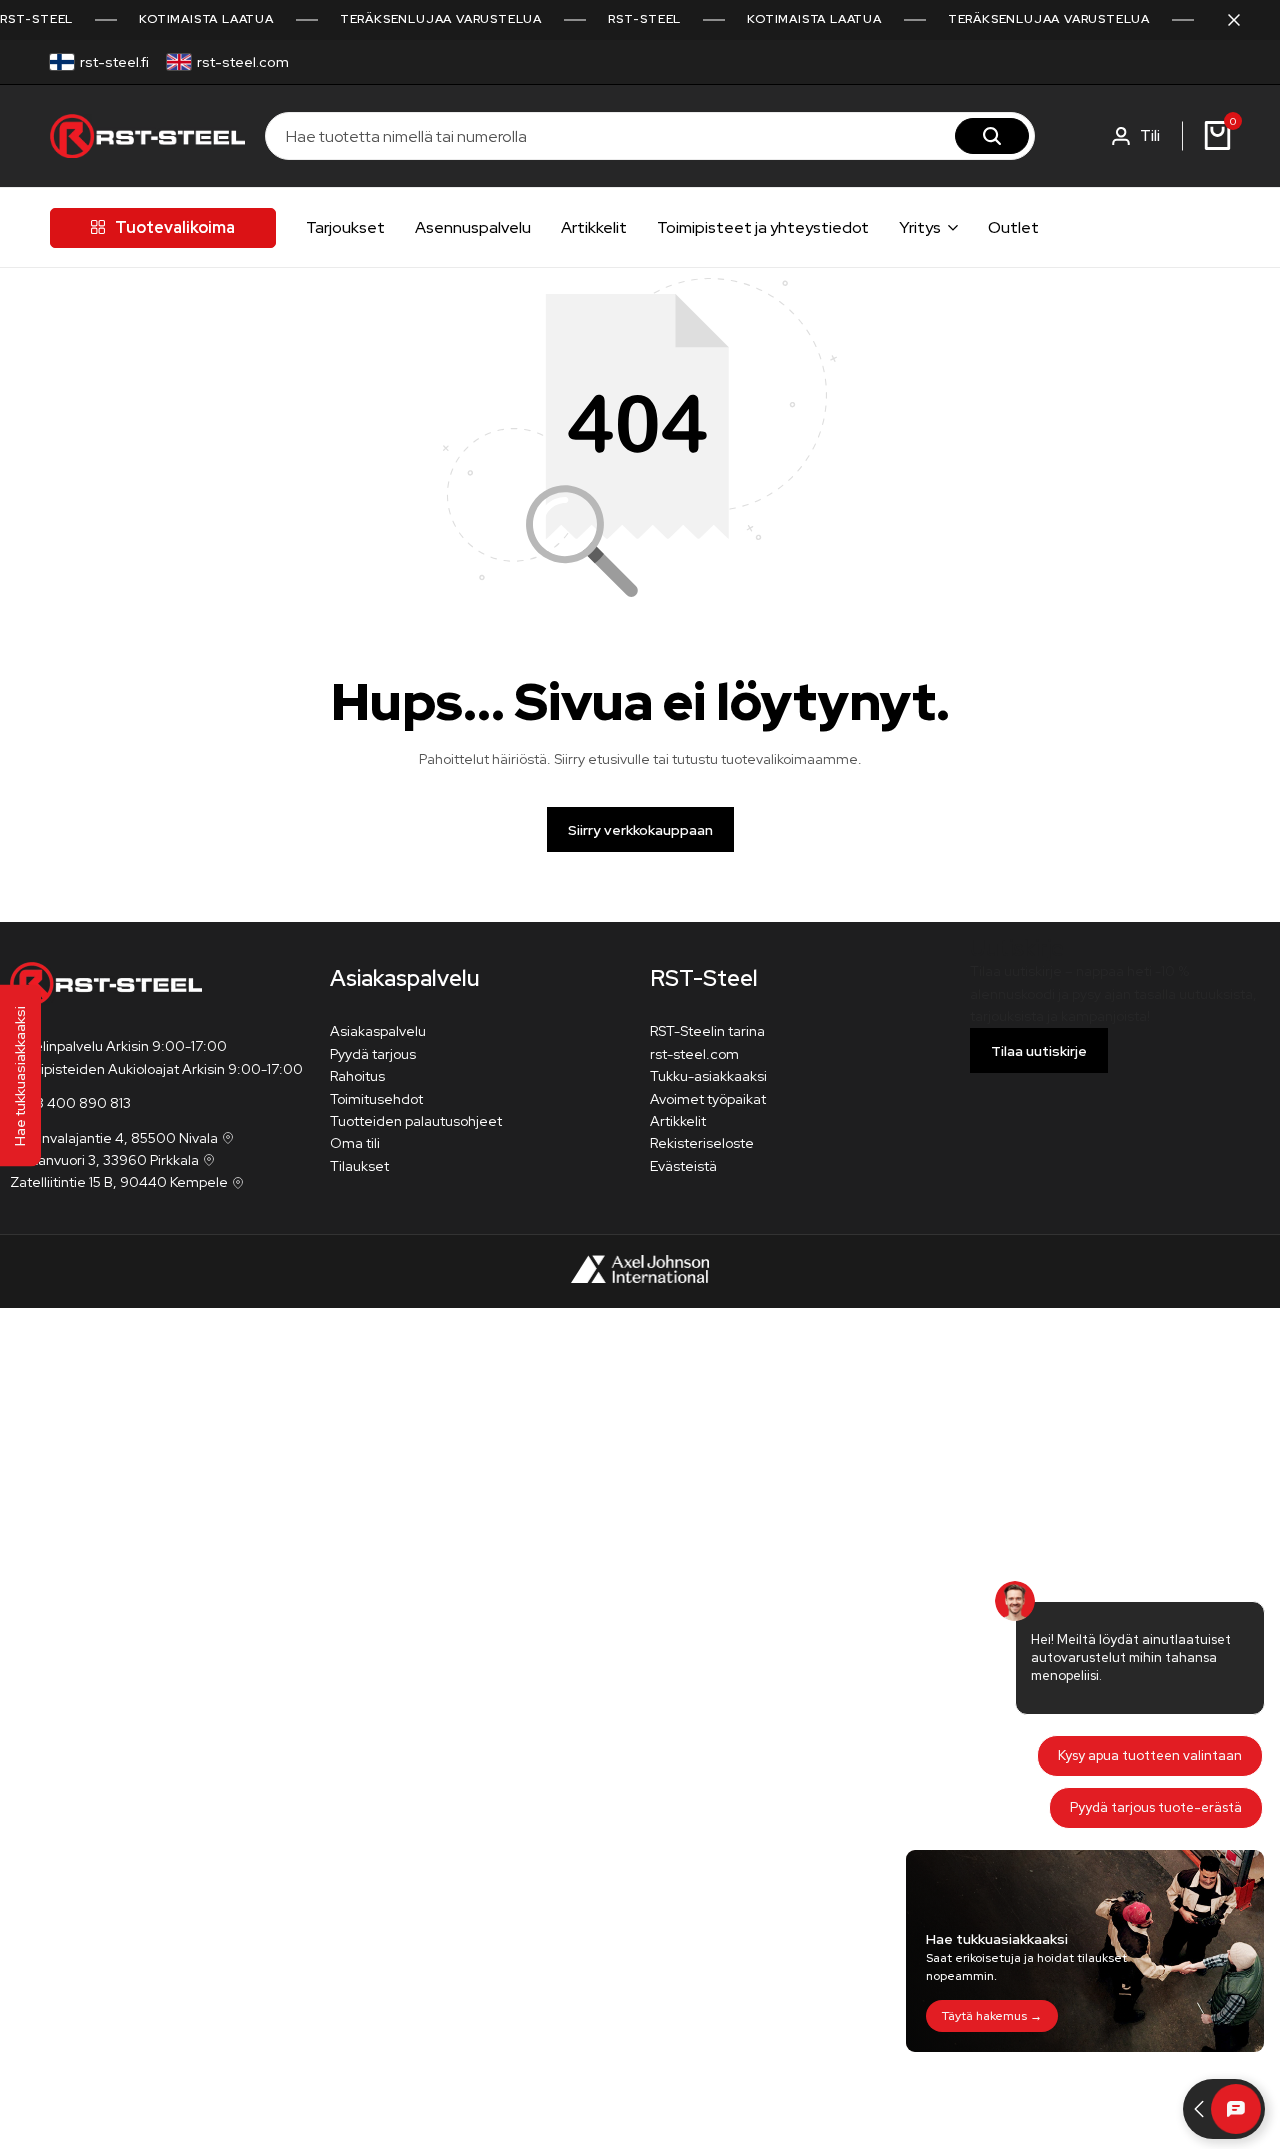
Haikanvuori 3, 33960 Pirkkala (104, 1160)
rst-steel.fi (114, 62)
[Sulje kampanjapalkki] (1244, 20)
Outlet (1013, 227)
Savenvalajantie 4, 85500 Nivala (114, 1138)
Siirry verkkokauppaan (640, 830)
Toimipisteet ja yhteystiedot (763, 227)
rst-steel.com (243, 62)
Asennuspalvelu (473, 227)
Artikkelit (594, 227)
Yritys (920, 227)
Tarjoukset (345, 227)
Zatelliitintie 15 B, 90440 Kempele (119, 1182)
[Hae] (992, 136)
